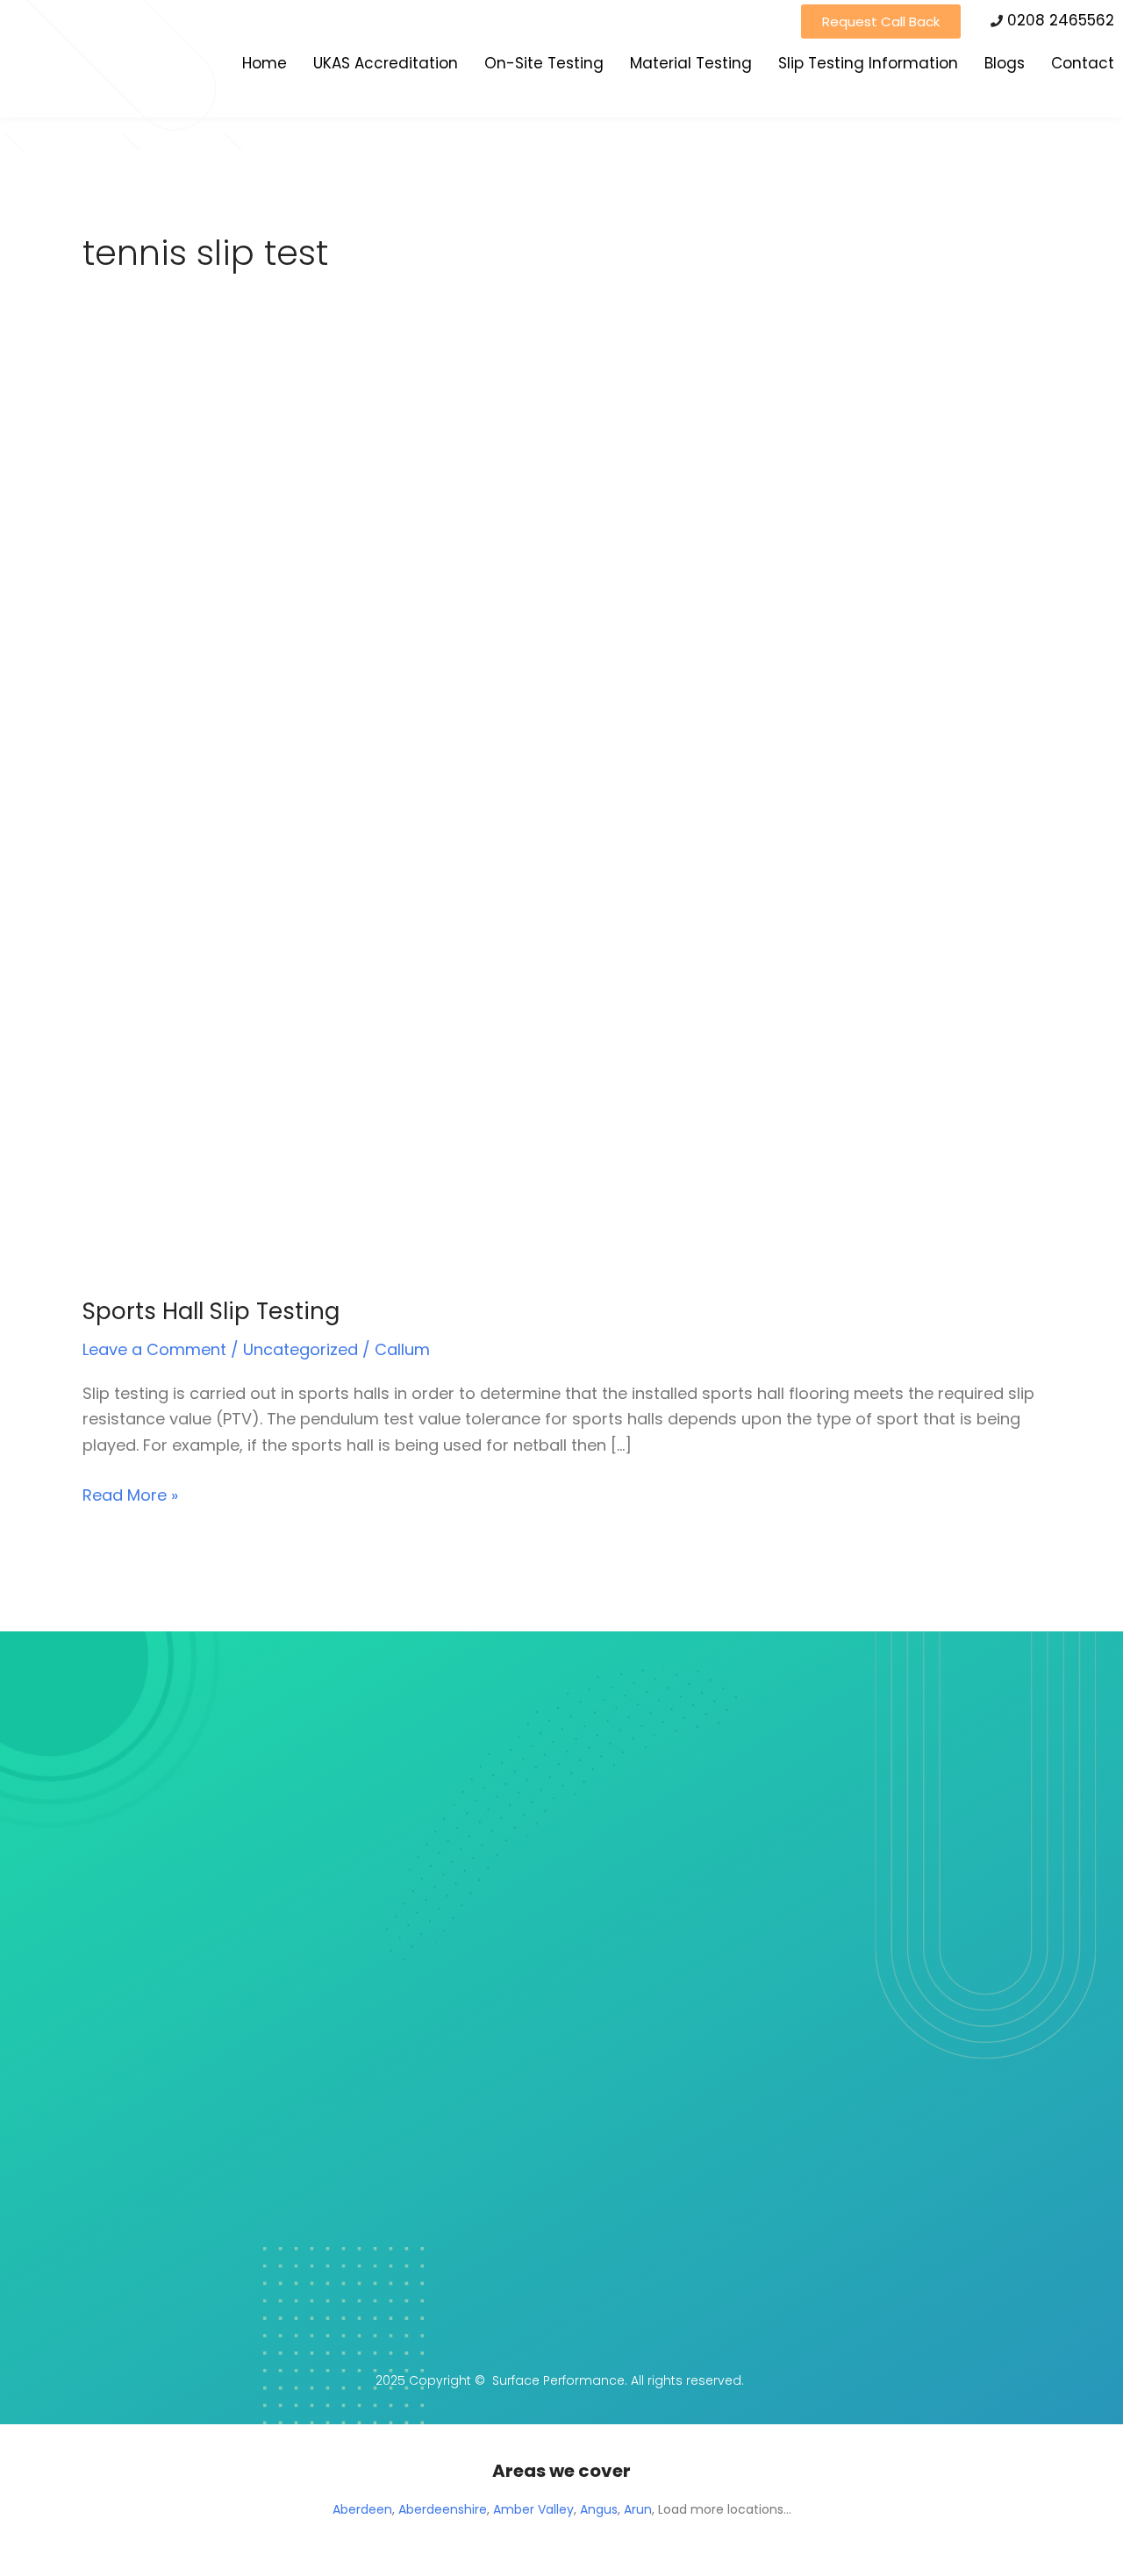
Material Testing (691, 63)
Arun (638, 2509)
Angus (599, 2509)
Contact (1083, 63)
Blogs (1005, 63)
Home (265, 63)
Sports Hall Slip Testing (211, 1311)
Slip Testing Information (868, 63)
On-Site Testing (544, 63)
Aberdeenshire (443, 2509)
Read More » (130, 1494)
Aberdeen (362, 2509)
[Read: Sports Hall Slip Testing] (419, 823)
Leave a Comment (154, 1349)
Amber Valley (533, 2509)
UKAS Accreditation (386, 63)
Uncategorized (300, 1349)
